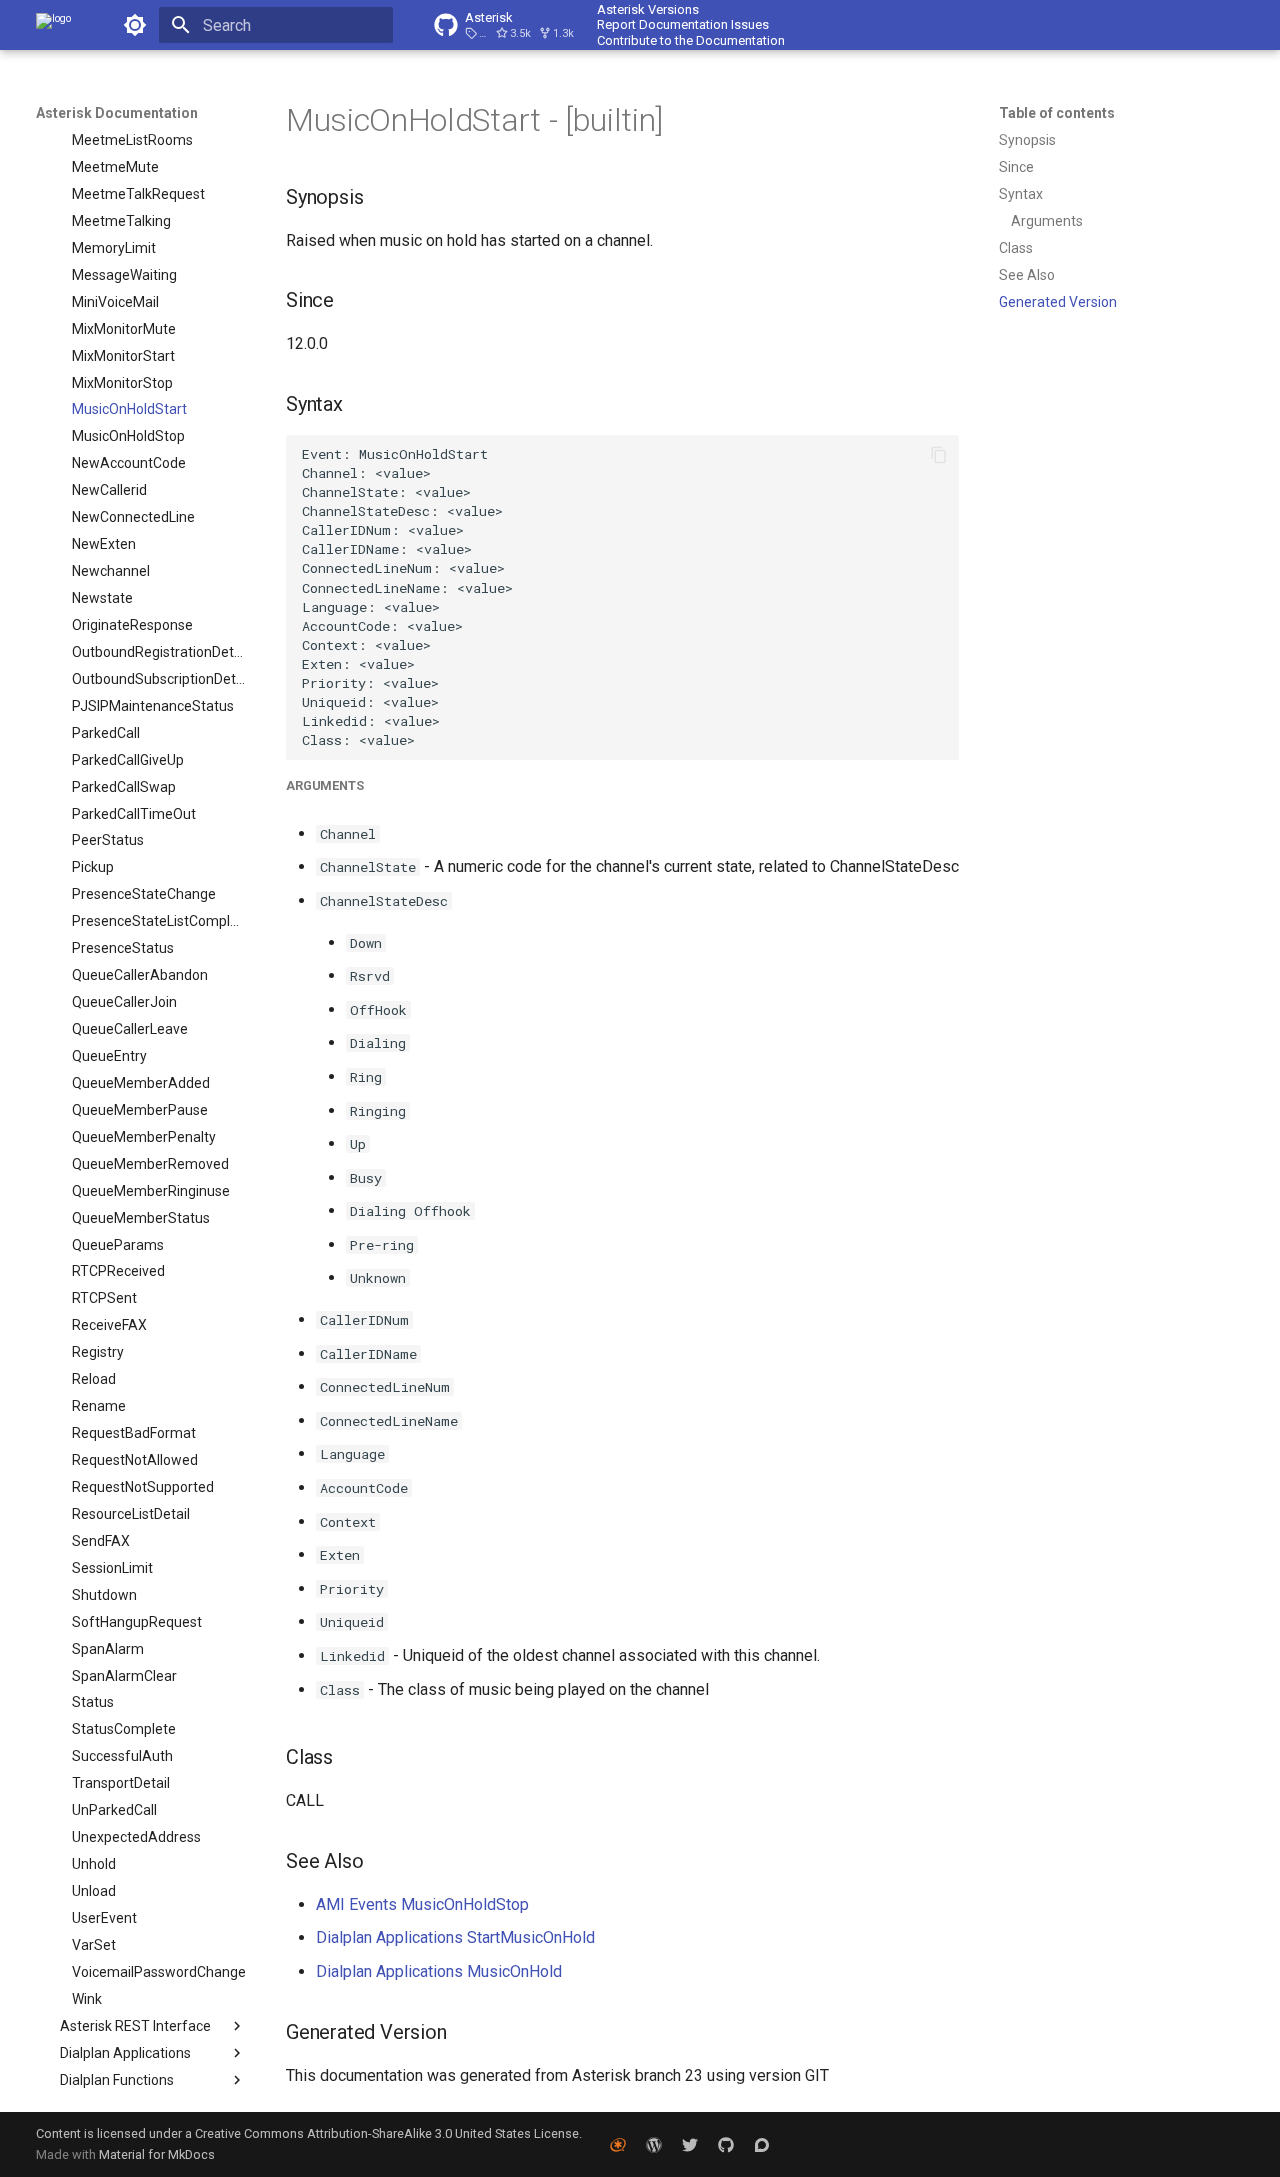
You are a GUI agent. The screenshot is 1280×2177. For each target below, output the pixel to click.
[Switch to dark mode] (135, 25)
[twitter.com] (690, 2144)
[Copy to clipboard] (939, 455)
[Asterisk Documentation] (53, 25)
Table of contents (1057, 113)
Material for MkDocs (157, 2154)
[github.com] (726, 2144)
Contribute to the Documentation (691, 40)
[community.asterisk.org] (762, 2144)
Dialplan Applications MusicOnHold (439, 1971)
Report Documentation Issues (683, 24)
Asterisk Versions (648, 9)
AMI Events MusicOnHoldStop (422, 1904)
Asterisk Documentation (117, 113)
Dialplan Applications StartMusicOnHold (455, 1937)
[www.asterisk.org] (618, 2144)
